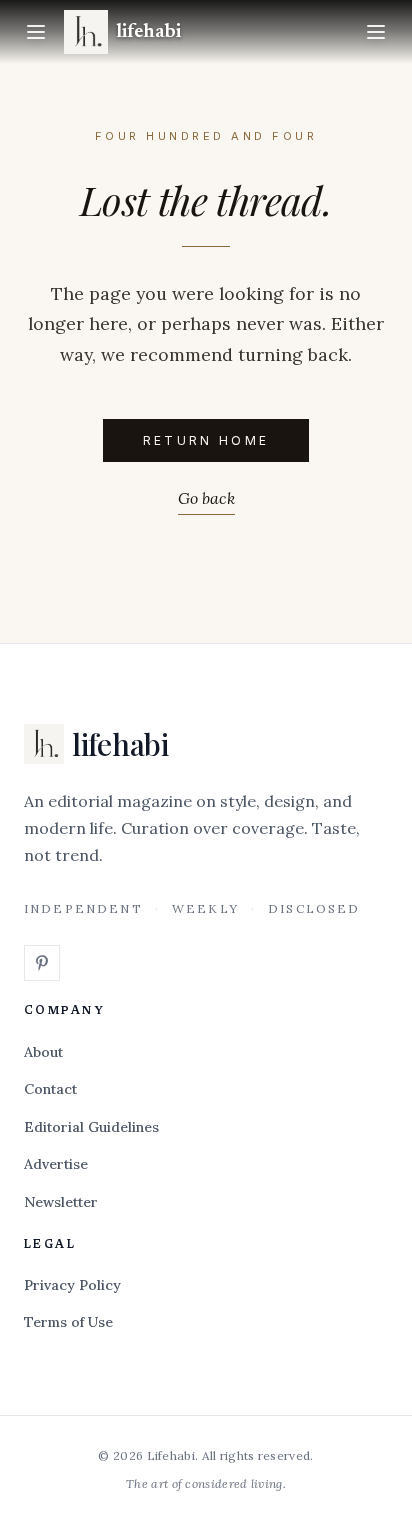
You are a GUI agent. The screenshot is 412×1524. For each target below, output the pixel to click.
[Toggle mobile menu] (376, 32)
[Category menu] (36, 32)
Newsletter (61, 1202)
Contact (50, 1089)
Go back (206, 498)
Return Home (206, 440)
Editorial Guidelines (91, 1127)
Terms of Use (68, 1322)
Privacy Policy (72, 1285)
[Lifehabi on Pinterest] (42, 963)
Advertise (56, 1164)
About (43, 1052)
